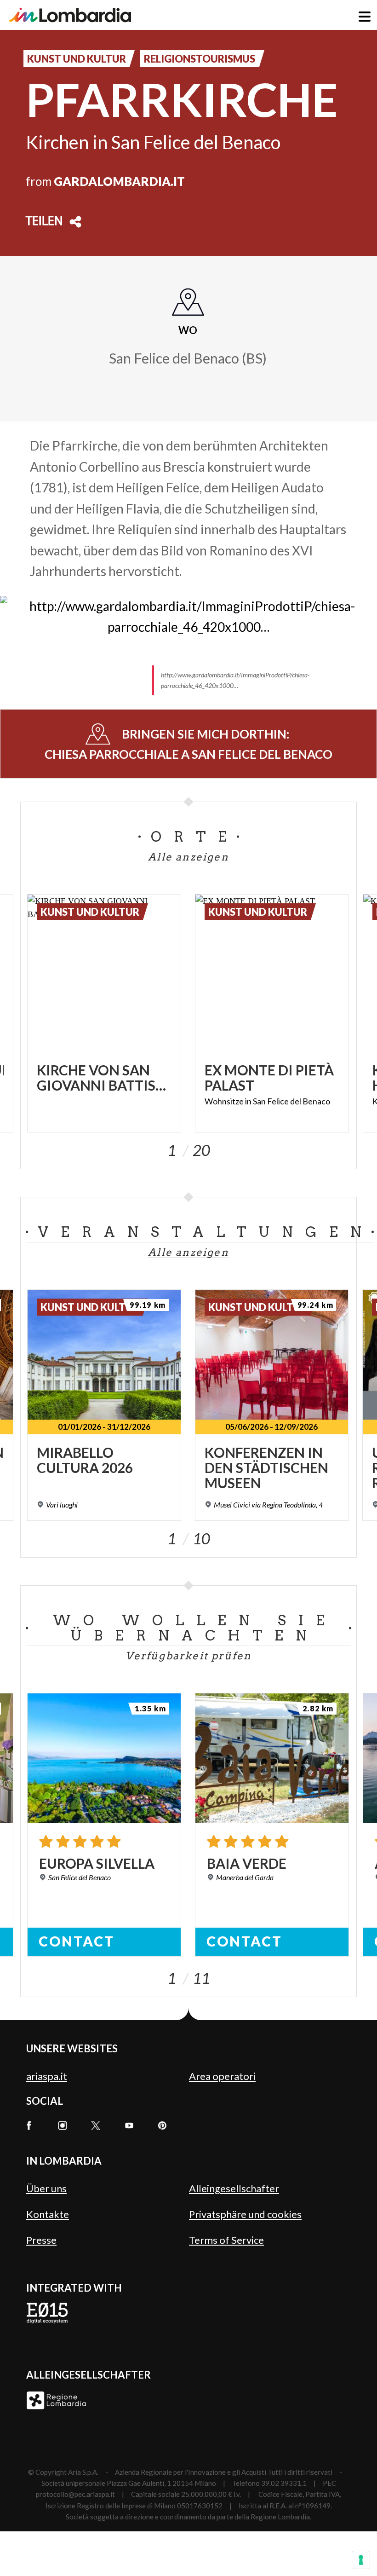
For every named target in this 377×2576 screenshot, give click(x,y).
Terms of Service (226, 2240)
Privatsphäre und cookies (245, 2214)
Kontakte (48, 2214)
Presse (41, 2240)
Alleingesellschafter (234, 2188)
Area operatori (222, 2076)
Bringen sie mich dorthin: (188, 744)
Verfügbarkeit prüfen (189, 1656)
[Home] (70, 15)
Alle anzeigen (188, 857)
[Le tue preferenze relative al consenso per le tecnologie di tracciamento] (361, 2560)
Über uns (46, 2188)
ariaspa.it (47, 2076)
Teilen (44, 222)
